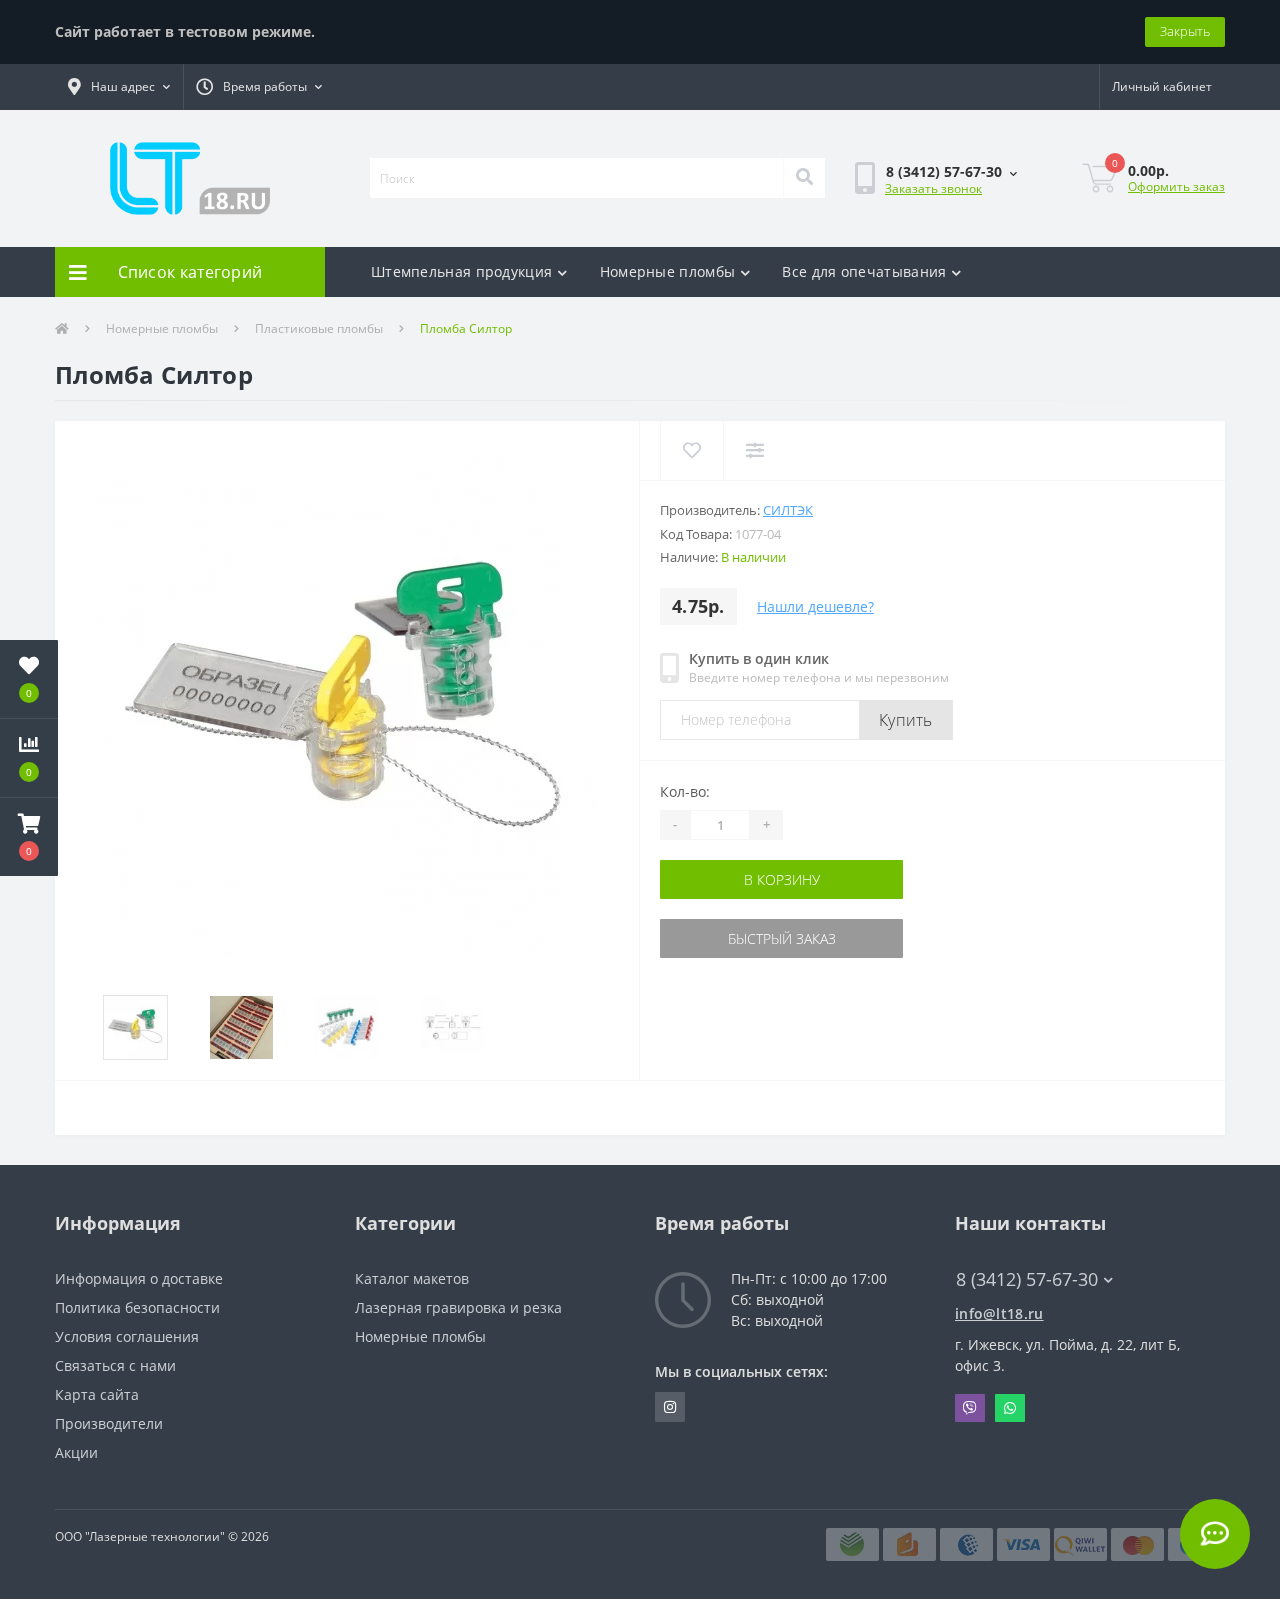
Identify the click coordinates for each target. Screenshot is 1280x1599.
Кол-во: (685, 791)
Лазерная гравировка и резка (458, 1307)
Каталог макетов (412, 1278)
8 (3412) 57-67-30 (914, 237)
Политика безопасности (137, 1307)
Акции (76, 1452)
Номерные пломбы (668, 271)
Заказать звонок (933, 188)
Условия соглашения (127, 1336)
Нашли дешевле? (815, 606)
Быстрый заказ (723, 938)
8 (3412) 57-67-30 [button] (1027, 1279)
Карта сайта (97, 1394)
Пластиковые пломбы (319, 328)
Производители (109, 1423)
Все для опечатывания (864, 271)
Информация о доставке (139, 1278)
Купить (906, 720)
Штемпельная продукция (461, 271)
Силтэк (788, 510)
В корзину (723, 879)
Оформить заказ (1176, 186)
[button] (119, 87)
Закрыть (1185, 31)
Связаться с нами (115, 1365)
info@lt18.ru (999, 1313)
